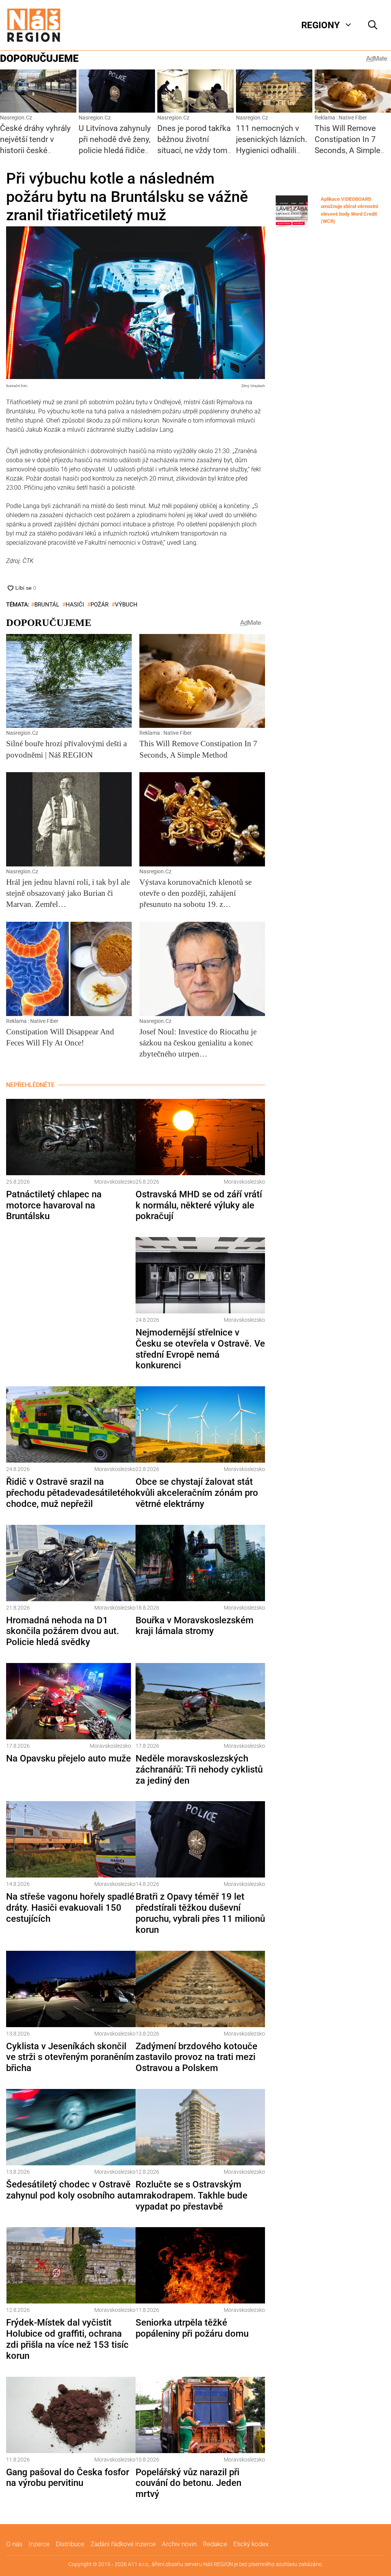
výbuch (126, 605)
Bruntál (47, 605)
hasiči (75, 605)
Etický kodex (251, 2544)
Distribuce (70, 2544)
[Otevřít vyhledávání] (373, 25)
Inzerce (39, 2544)
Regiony (321, 25)
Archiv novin (179, 2544)
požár (99, 605)
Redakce (215, 2544)
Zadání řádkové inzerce (123, 2544)
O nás (14, 2544)
